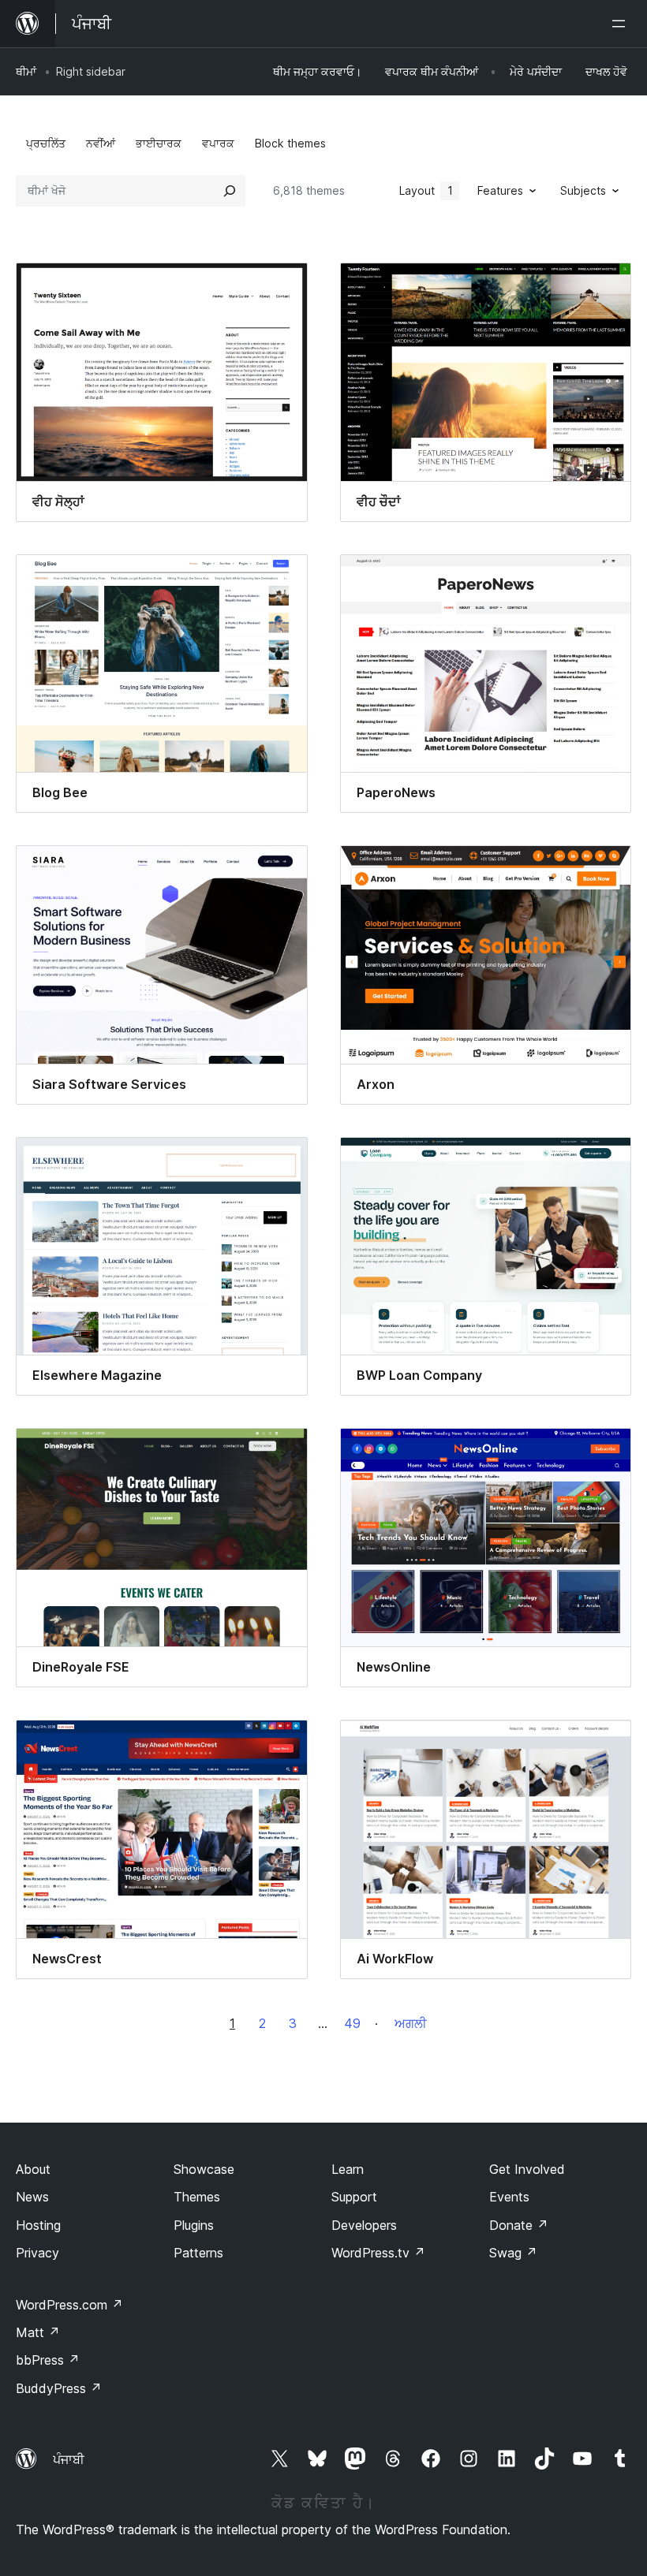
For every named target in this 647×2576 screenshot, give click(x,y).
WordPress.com (69, 2305)
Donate (519, 2225)
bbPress (48, 2360)
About (33, 2169)
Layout (426, 190)
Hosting (38, 2225)
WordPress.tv (378, 2253)
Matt (38, 2332)
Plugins (194, 2225)
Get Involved (527, 2169)
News (32, 2197)
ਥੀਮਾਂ (26, 71)
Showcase (204, 2169)
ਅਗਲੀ (411, 2023)
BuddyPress (59, 2388)
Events (509, 2197)
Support (354, 2197)
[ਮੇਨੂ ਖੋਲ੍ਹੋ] (622, 24)
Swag (513, 2253)
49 (352, 2023)
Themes (197, 2197)
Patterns (198, 2253)
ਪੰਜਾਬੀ (69, 2459)
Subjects (583, 190)
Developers (364, 2225)
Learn (348, 2169)
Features (500, 190)
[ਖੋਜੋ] (230, 191)
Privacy (37, 2253)
